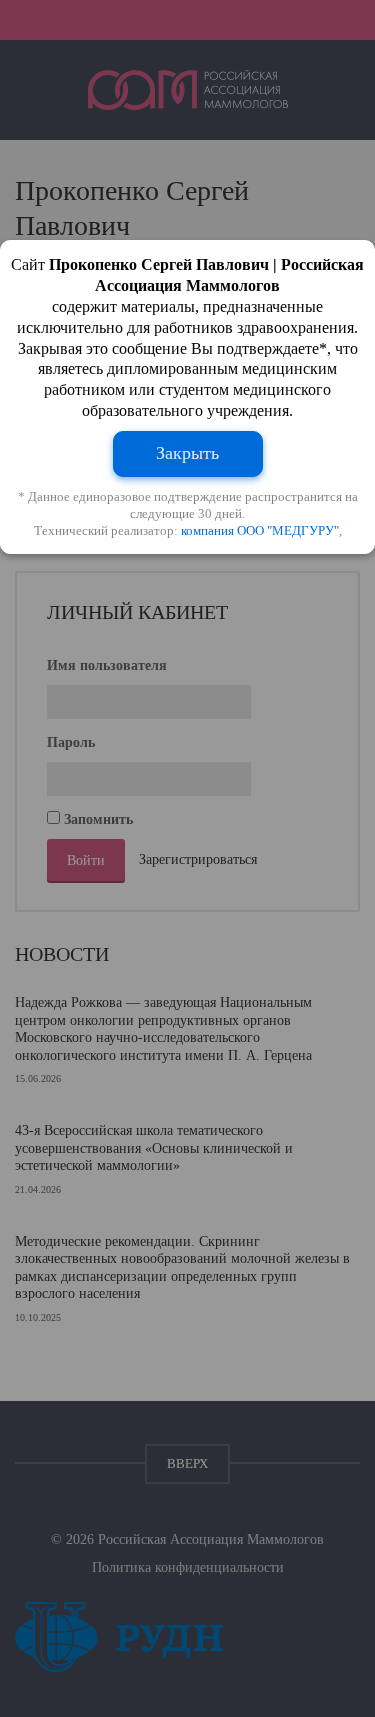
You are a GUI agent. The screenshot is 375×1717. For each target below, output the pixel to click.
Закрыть (187, 453)
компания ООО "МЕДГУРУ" (260, 530)
